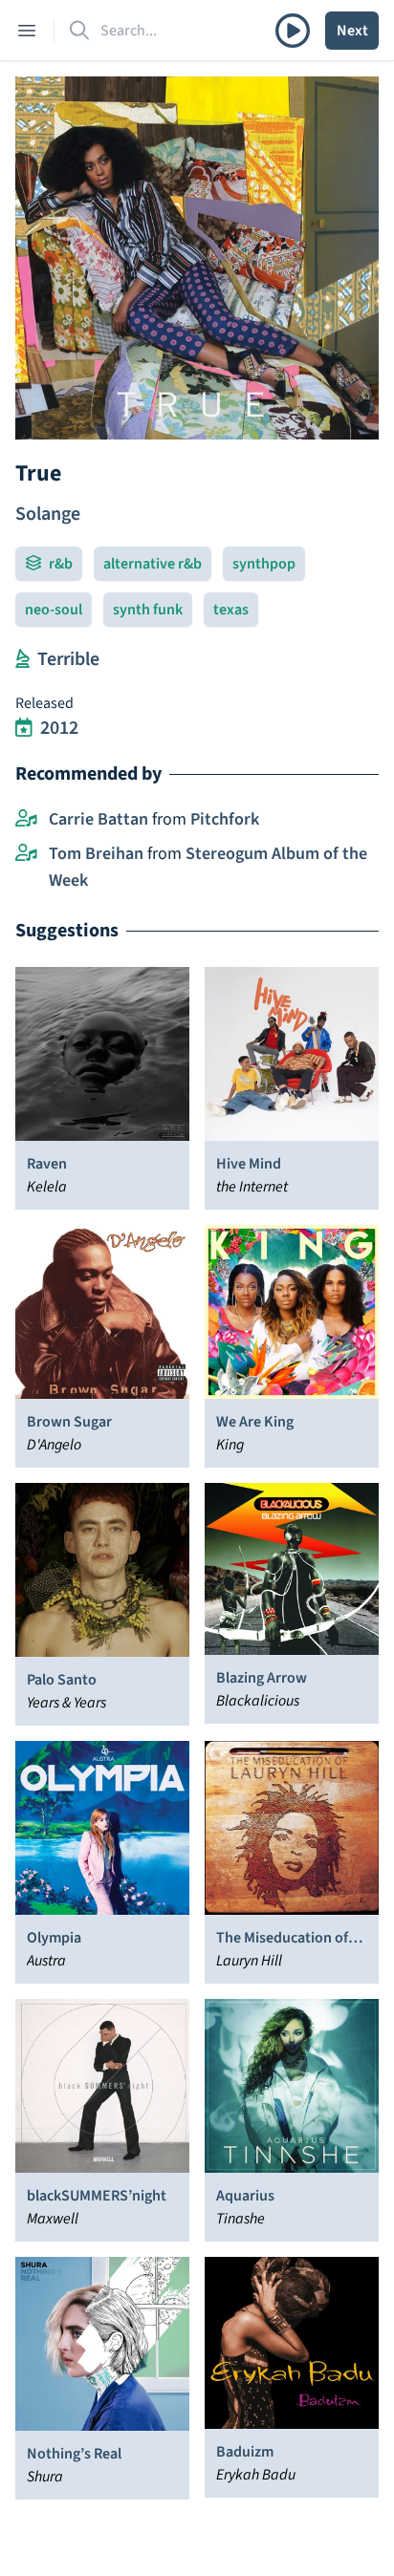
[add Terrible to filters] (22, 659)
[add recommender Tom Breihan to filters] (26, 854)
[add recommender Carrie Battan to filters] (26, 820)
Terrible (68, 659)
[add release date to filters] (24, 728)
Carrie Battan (98, 819)
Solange (48, 514)
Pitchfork (225, 819)
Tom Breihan (96, 854)
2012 (59, 728)
